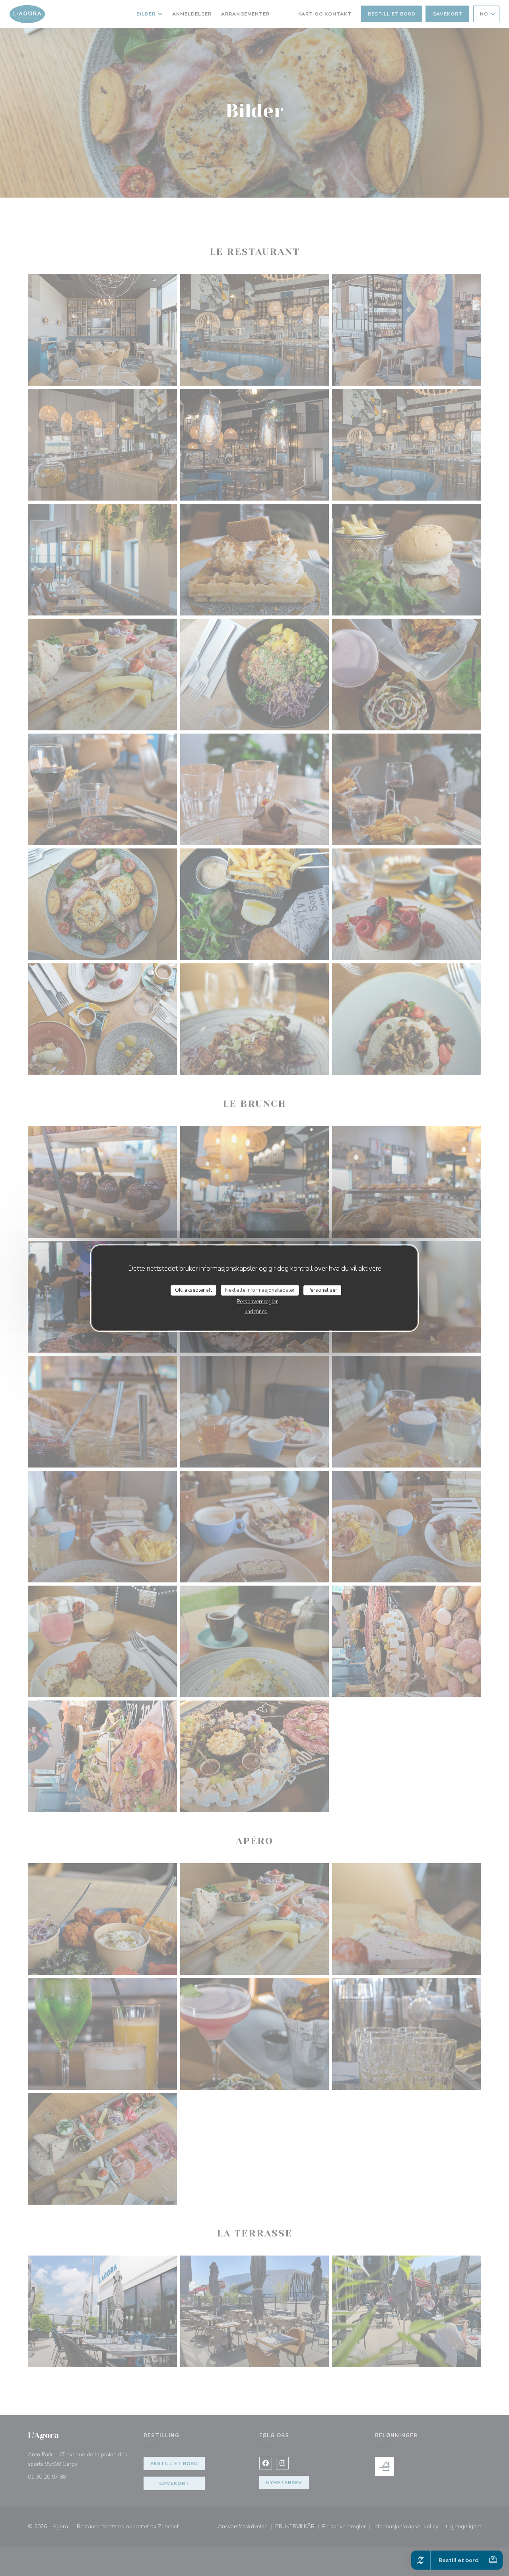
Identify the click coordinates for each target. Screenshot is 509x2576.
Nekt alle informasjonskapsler (260, 1290)
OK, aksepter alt (193, 1290)
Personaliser (322, 1290)
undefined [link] (256, 1312)
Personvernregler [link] (257, 1302)
